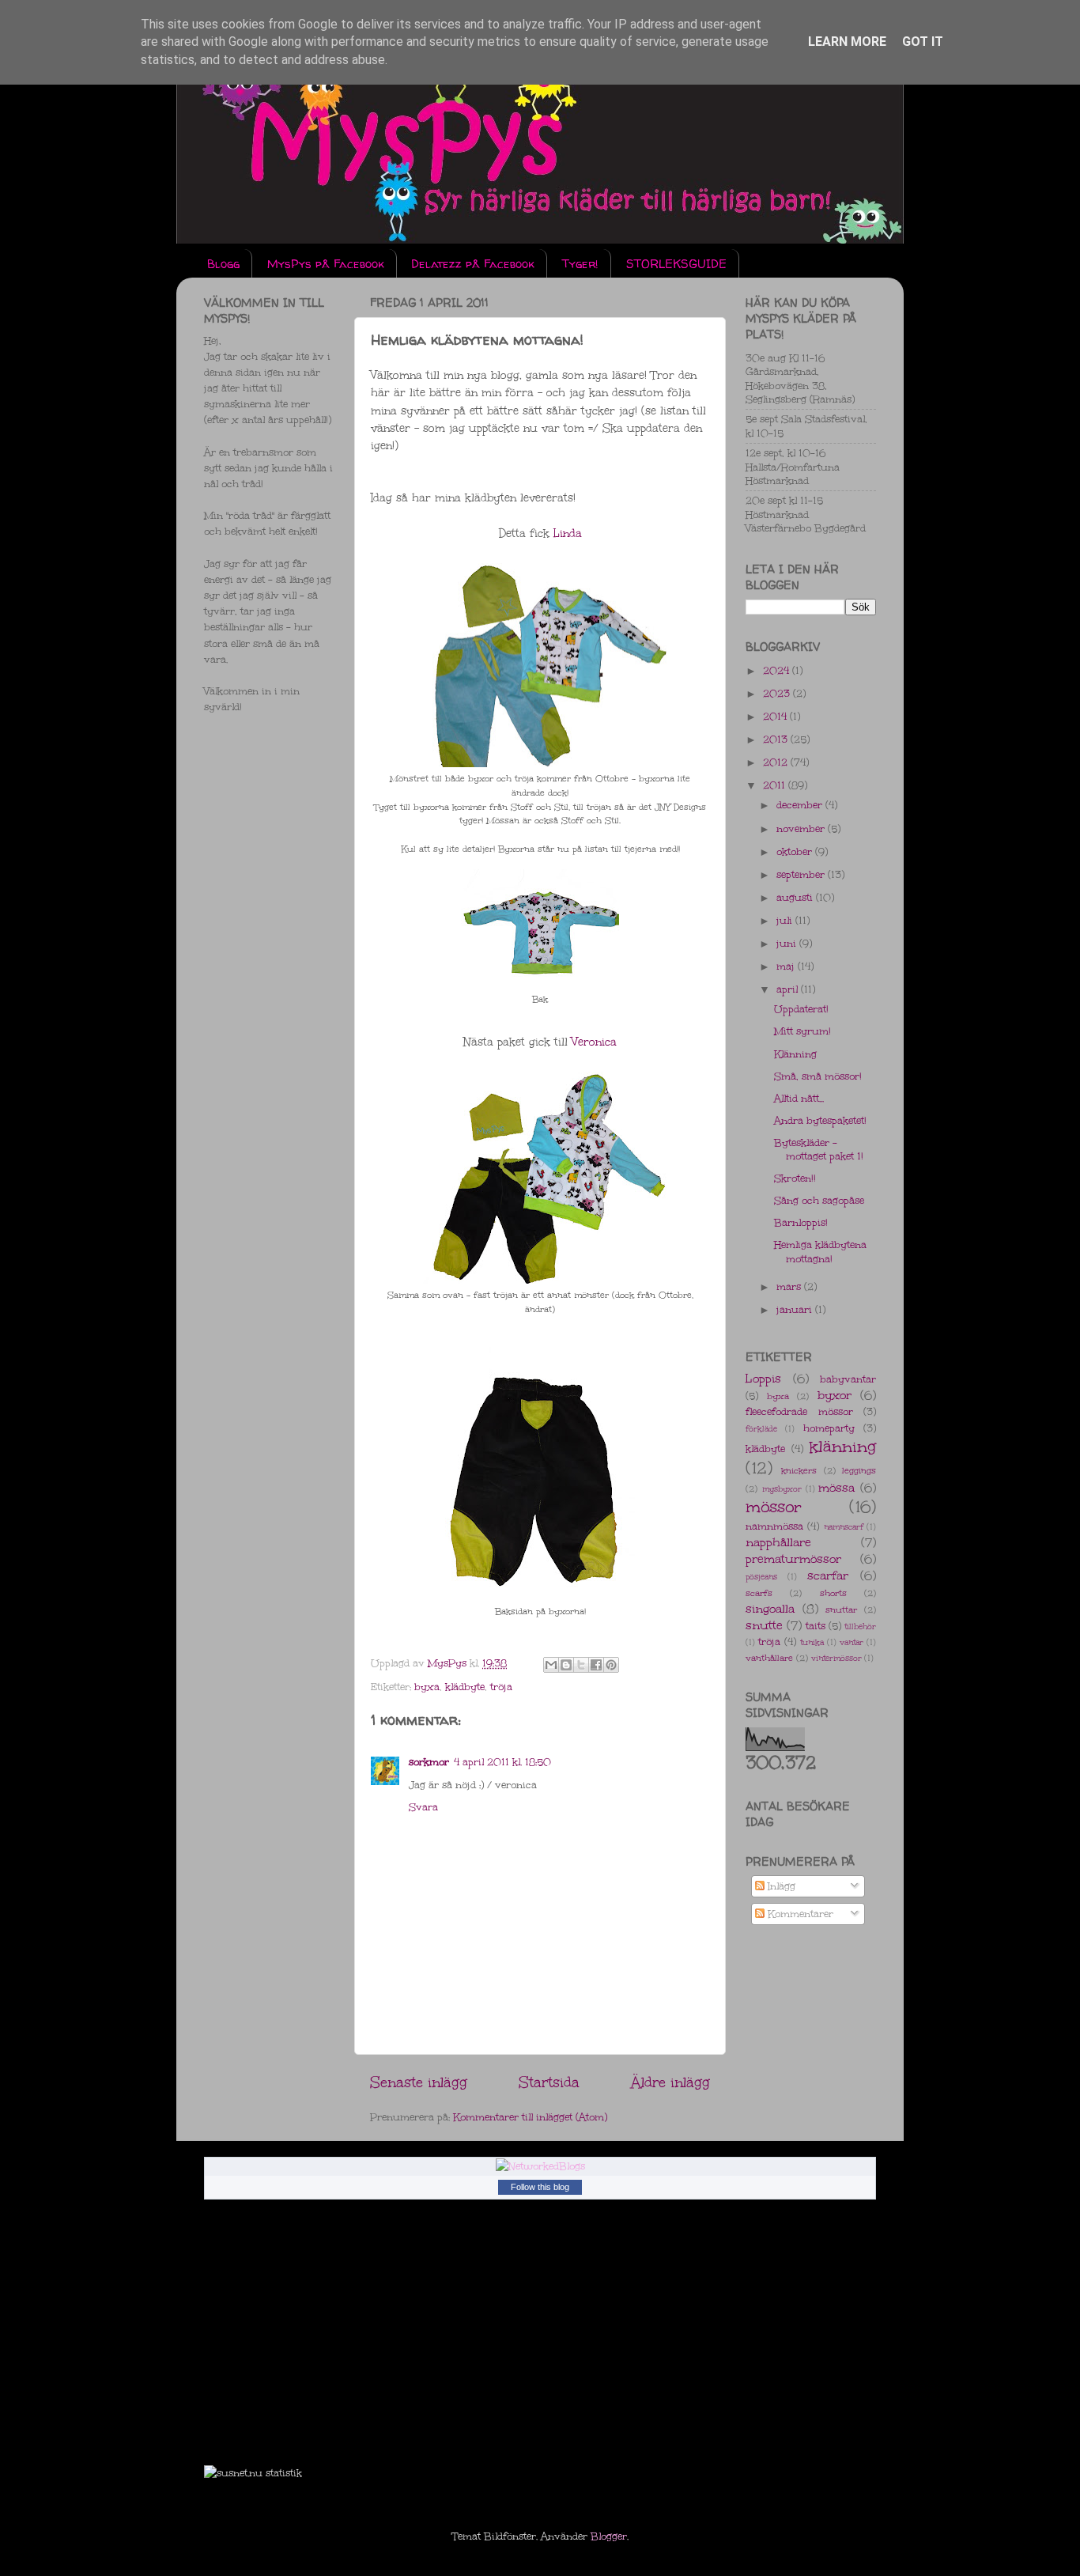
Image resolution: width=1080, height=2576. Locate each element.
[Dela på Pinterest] (611, 1665)
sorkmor (429, 1762)
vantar (852, 1643)
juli (786, 920)
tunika (812, 1643)
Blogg (223, 264)
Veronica (594, 1042)
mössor (774, 1507)
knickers (799, 1471)
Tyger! (580, 264)
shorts (833, 1593)
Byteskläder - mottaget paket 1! (819, 1149)
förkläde (761, 1429)
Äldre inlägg (670, 2082)
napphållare (778, 1542)
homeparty (829, 1428)
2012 (777, 762)
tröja (501, 1687)
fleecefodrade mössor (799, 1411)
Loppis (763, 1379)
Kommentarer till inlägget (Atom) (530, 2117)
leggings (859, 1471)
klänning (843, 1447)
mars (790, 1286)
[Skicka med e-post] (551, 1665)
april (789, 989)
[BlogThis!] (566, 1665)
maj (787, 966)
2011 (776, 785)
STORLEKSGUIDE (676, 264)
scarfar (828, 1575)
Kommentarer (799, 1914)
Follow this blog (540, 2187)
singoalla (770, 1609)
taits (816, 1626)
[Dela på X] (581, 1665)
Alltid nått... (799, 1098)
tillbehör (860, 1627)
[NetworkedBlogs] (540, 2166)
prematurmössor (793, 1559)
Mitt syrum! (802, 1031)
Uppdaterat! (801, 1009)
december (801, 805)
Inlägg (780, 1886)
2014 (776, 716)
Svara (423, 1807)
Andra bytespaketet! (820, 1120)
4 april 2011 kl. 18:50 (502, 1762)
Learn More (847, 42)
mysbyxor (782, 1489)
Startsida (549, 2082)
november (802, 828)
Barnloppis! (801, 1222)
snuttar (841, 1610)
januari (796, 1309)
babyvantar (848, 1379)
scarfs (759, 1593)
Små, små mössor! (818, 1076)
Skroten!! (795, 1178)
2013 (777, 739)
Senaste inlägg (419, 2082)
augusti (796, 897)
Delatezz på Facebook (473, 264)
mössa (836, 1488)
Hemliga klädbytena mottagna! (820, 1251)
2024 (778, 670)
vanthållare (769, 1658)
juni (788, 943)
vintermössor (836, 1659)
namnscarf (844, 1527)
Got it (923, 42)
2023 (778, 693)
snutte (764, 1625)
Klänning (795, 1054)
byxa (427, 1687)
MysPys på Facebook (326, 264)
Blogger (609, 2536)
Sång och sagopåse (819, 1200)
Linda (568, 533)
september (802, 874)
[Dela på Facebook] (596, 1665)
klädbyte (465, 1687)
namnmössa (774, 1526)
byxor (835, 1395)
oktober (796, 851)
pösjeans (761, 1577)
